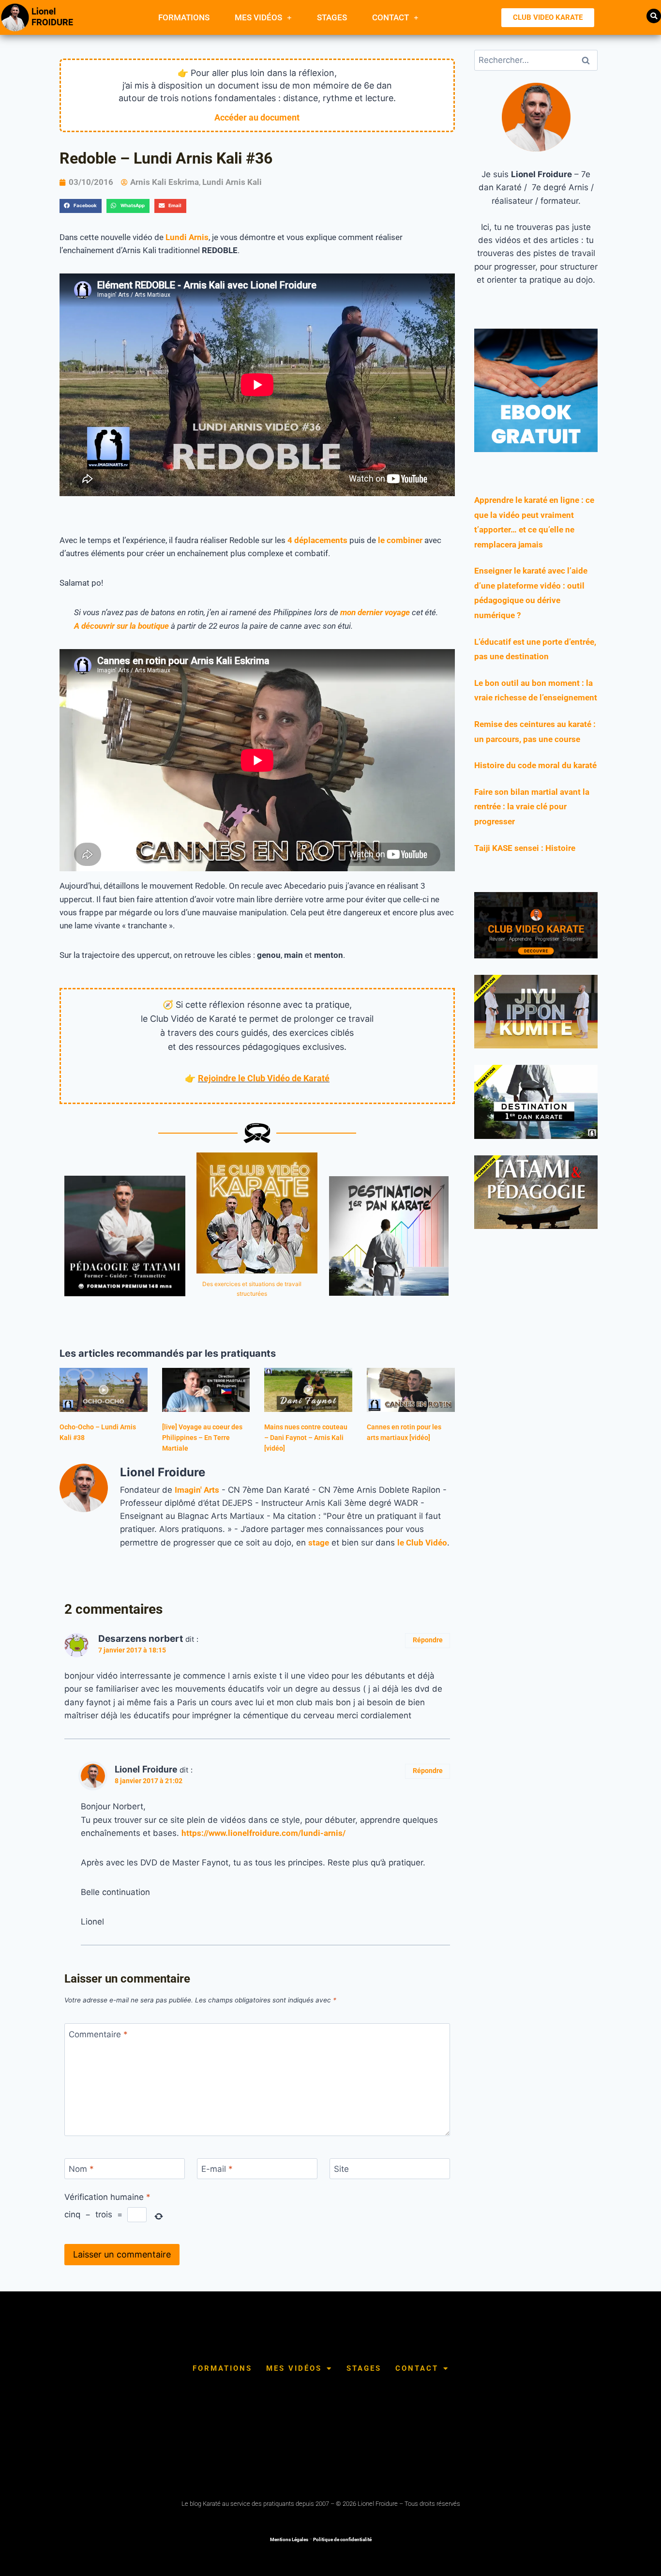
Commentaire (98, 2034)
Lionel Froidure (146, 1769)
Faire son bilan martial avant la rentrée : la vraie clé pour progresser (532, 807)
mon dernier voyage (375, 612)
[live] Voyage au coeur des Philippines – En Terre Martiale (202, 1438)
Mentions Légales (289, 2539)
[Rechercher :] (536, 60)
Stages (332, 17)
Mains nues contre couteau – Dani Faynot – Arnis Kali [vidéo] (306, 1438)
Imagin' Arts (197, 1490)
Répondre (428, 1640)
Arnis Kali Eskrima (165, 182)
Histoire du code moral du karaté (535, 765)
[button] (654, 16)
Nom (81, 2169)
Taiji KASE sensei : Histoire (525, 848)
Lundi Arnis (187, 237)
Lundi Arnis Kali (232, 182)
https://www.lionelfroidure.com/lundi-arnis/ (263, 1833)
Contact (391, 17)
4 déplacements (317, 540)
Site (341, 2169)
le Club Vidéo (422, 1543)
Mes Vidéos (258, 17)
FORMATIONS (184, 17)
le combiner (400, 540)
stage (319, 1543)
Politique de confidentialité (342, 2539)
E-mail (217, 2169)
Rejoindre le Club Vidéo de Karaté (264, 1078)
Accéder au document (257, 117)
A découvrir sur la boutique (121, 626)
